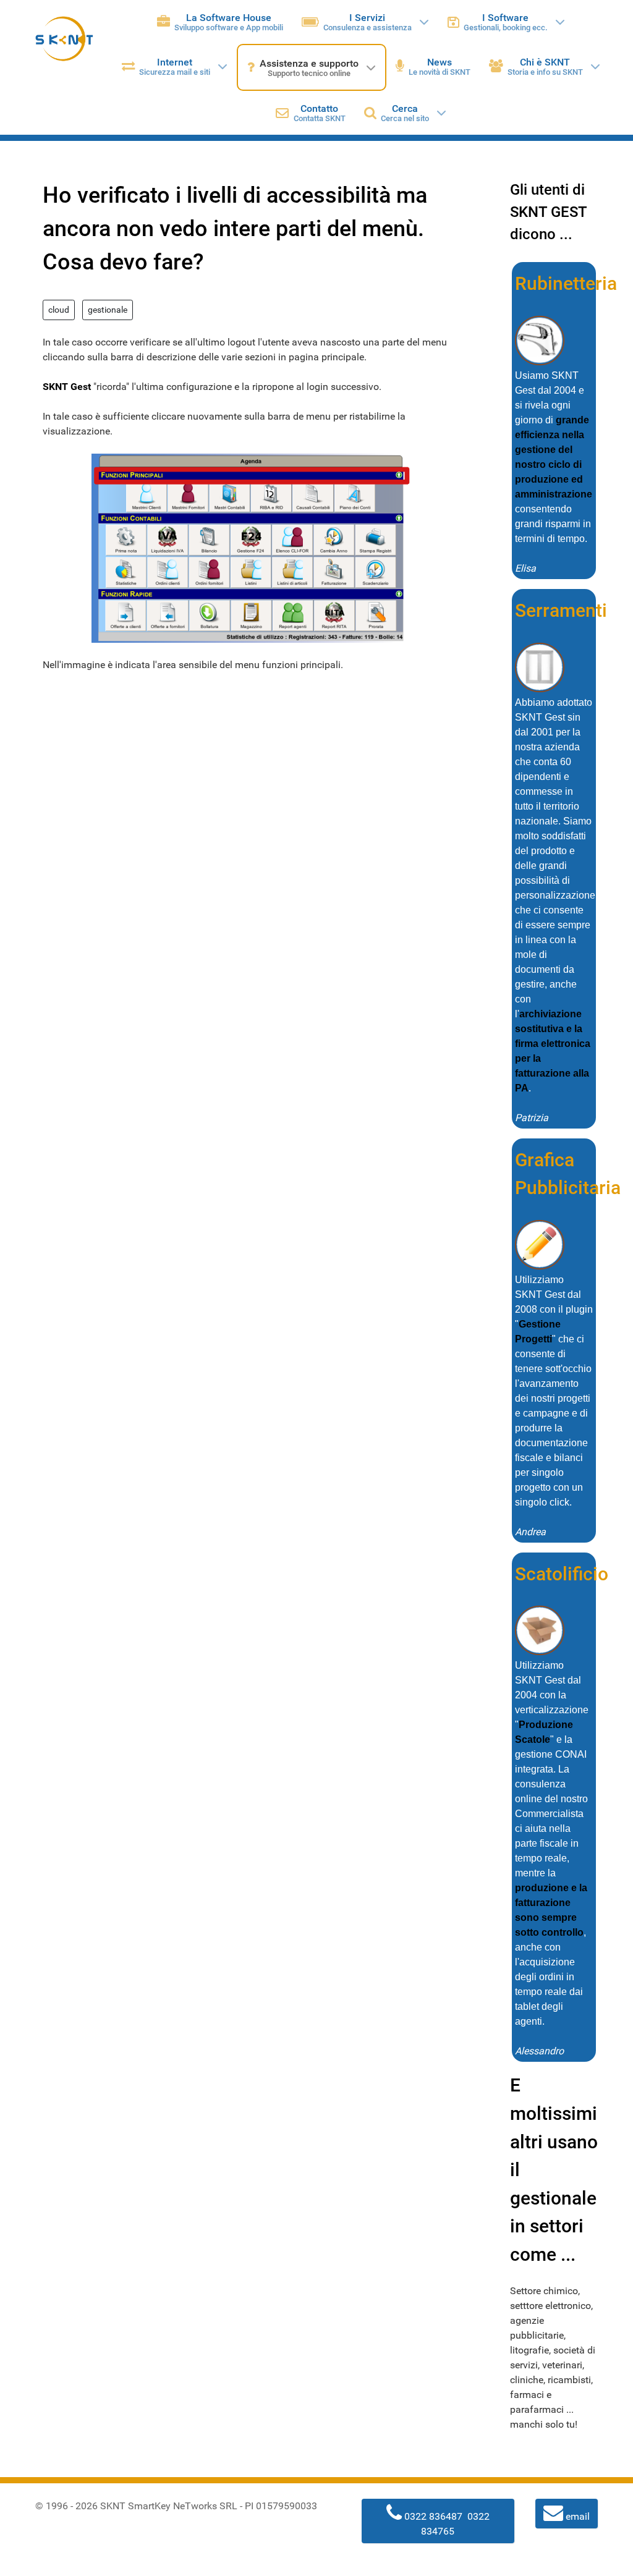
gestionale (108, 310)
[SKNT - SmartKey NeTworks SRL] (64, 39)
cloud (59, 310)
